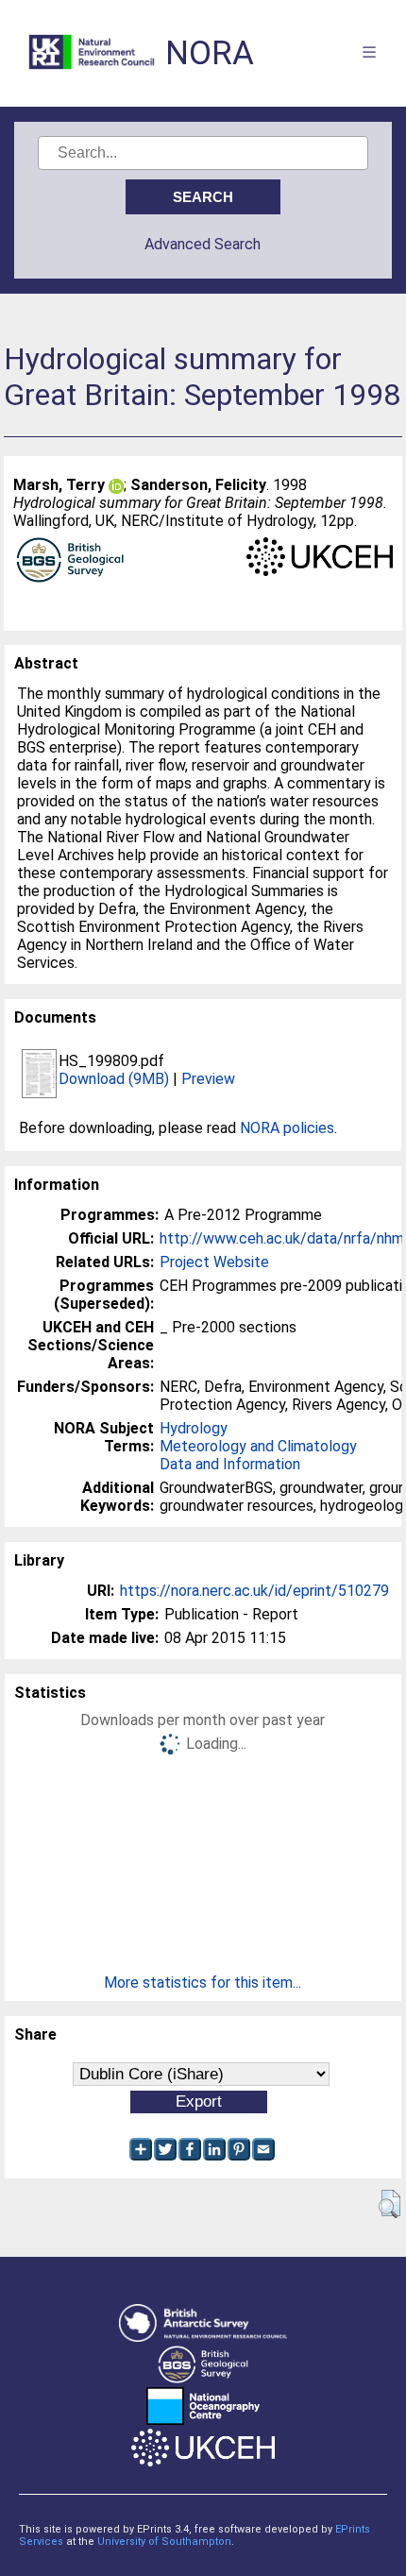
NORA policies (287, 1128)
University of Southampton (164, 2542)
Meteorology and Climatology (258, 1446)
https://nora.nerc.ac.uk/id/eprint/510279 (254, 1591)
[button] (389, 2204)
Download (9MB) (114, 1079)
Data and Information (230, 1464)
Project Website (214, 1262)
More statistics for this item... (203, 1983)
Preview (208, 1079)
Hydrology (194, 1428)
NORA (210, 53)
